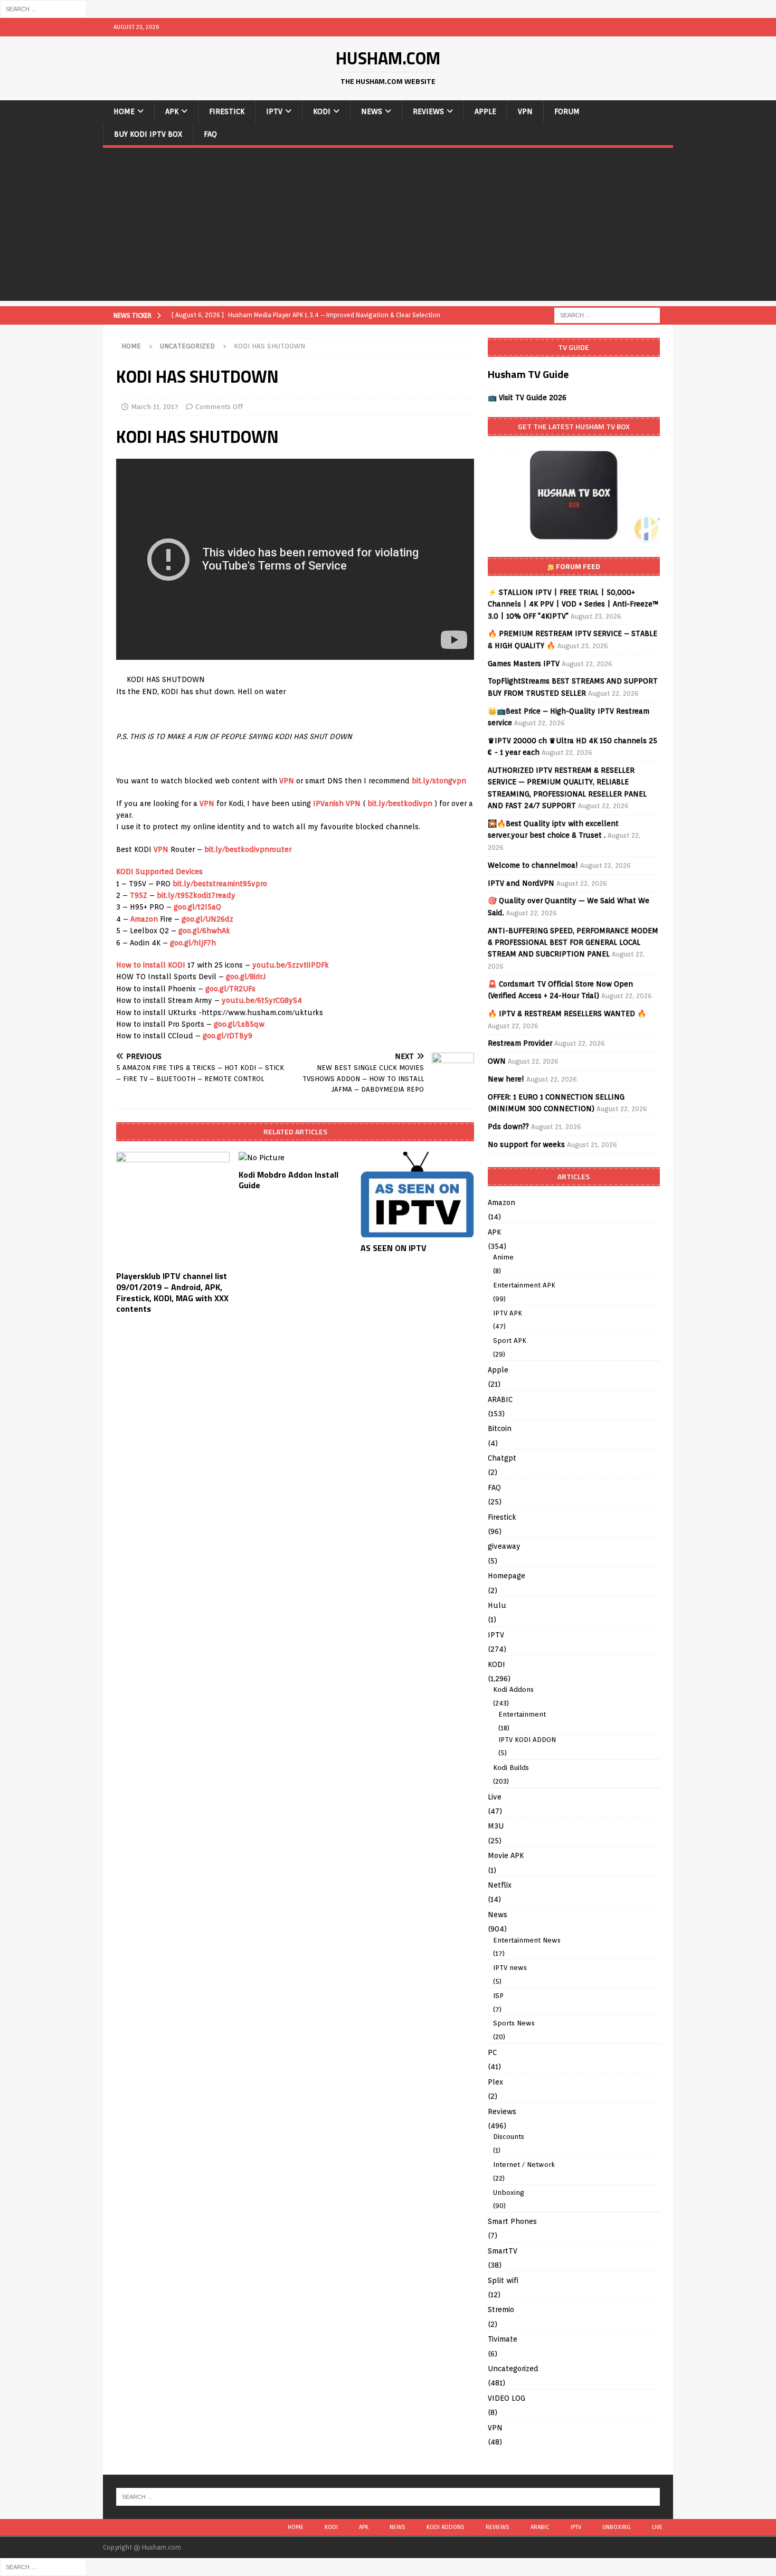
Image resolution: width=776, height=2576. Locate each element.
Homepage (507, 1576)
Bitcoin (500, 1428)
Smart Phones (512, 2221)
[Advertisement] (388, 227)
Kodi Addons (513, 1689)
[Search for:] (43, 8)
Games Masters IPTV (524, 664)
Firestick (227, 111)
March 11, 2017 (155, 407)
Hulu (497, 1605)
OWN (497, 1061)
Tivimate (503, 2339)
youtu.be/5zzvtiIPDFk (291, 965)
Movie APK (506, 1855)
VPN (525, 111)
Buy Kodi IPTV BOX (148, 134)
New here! (506, 1079)
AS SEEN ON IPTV (394, 1248)
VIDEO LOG (507, 2398)
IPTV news (510, 1968)
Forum (567, 111)
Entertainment (522, 1714)
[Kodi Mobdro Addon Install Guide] (295, 1158)
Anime (503, 1257)
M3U (496, 1826)
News (372, 111)
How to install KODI (151, 965)
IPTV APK (508, 1313)
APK (172, 111)
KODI (322, 111)
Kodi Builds (511, 1768)
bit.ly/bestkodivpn (400, 803)
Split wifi (503, 2280)
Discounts (509, 2137)
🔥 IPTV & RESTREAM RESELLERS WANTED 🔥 (567, 1014)
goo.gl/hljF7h (193, 943)
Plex (495, 2082)
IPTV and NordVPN (521, 883)
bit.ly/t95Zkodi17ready (196, 895)
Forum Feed (578, 566)
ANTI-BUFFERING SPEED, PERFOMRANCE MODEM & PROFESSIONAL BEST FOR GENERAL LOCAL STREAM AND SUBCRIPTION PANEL (573, 943)
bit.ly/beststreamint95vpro (220, 884)
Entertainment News (527, 1940)
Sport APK (510, 1341)
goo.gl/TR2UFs (230, 989)
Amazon (144, 919)
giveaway (504, 1546)
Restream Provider (520, 1043)
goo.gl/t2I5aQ (197, 907)
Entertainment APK (524, 1285)
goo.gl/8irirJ (246, 977)
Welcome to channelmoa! (533, 865)
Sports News (514, 2023)
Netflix (500, 1885)
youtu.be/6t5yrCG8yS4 (262, 1000)
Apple (485, 111)
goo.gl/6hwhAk (204, 931)
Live (495, 1797)
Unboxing (509, 2193)
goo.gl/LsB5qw (239, 1024)
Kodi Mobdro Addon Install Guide (288, 1180)
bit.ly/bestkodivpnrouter (248, 849)
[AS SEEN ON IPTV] (417, 1194)
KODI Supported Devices (159, 872)
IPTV (274, 111)
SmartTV (503, 2251)
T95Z (139, 895)
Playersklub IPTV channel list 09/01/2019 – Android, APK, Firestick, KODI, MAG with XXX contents (172, 1292)
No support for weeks (526, 1144)
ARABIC (500, 1399)
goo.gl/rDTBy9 (228, 1036)
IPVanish (328, 803)
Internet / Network (524, 2165)
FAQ (210, 134)
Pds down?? (508, 1126)
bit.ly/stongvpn (439, 781)
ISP (498, 1996)
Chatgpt (502, 1458)
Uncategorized (513, 2369)
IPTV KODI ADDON (527, 1740)
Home (124, 111)
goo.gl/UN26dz (207, 919)
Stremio (501, 2309)
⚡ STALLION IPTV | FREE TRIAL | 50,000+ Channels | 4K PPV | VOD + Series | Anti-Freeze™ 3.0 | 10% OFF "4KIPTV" (573, 604)
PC (492, 2052)
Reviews (428, 111)
